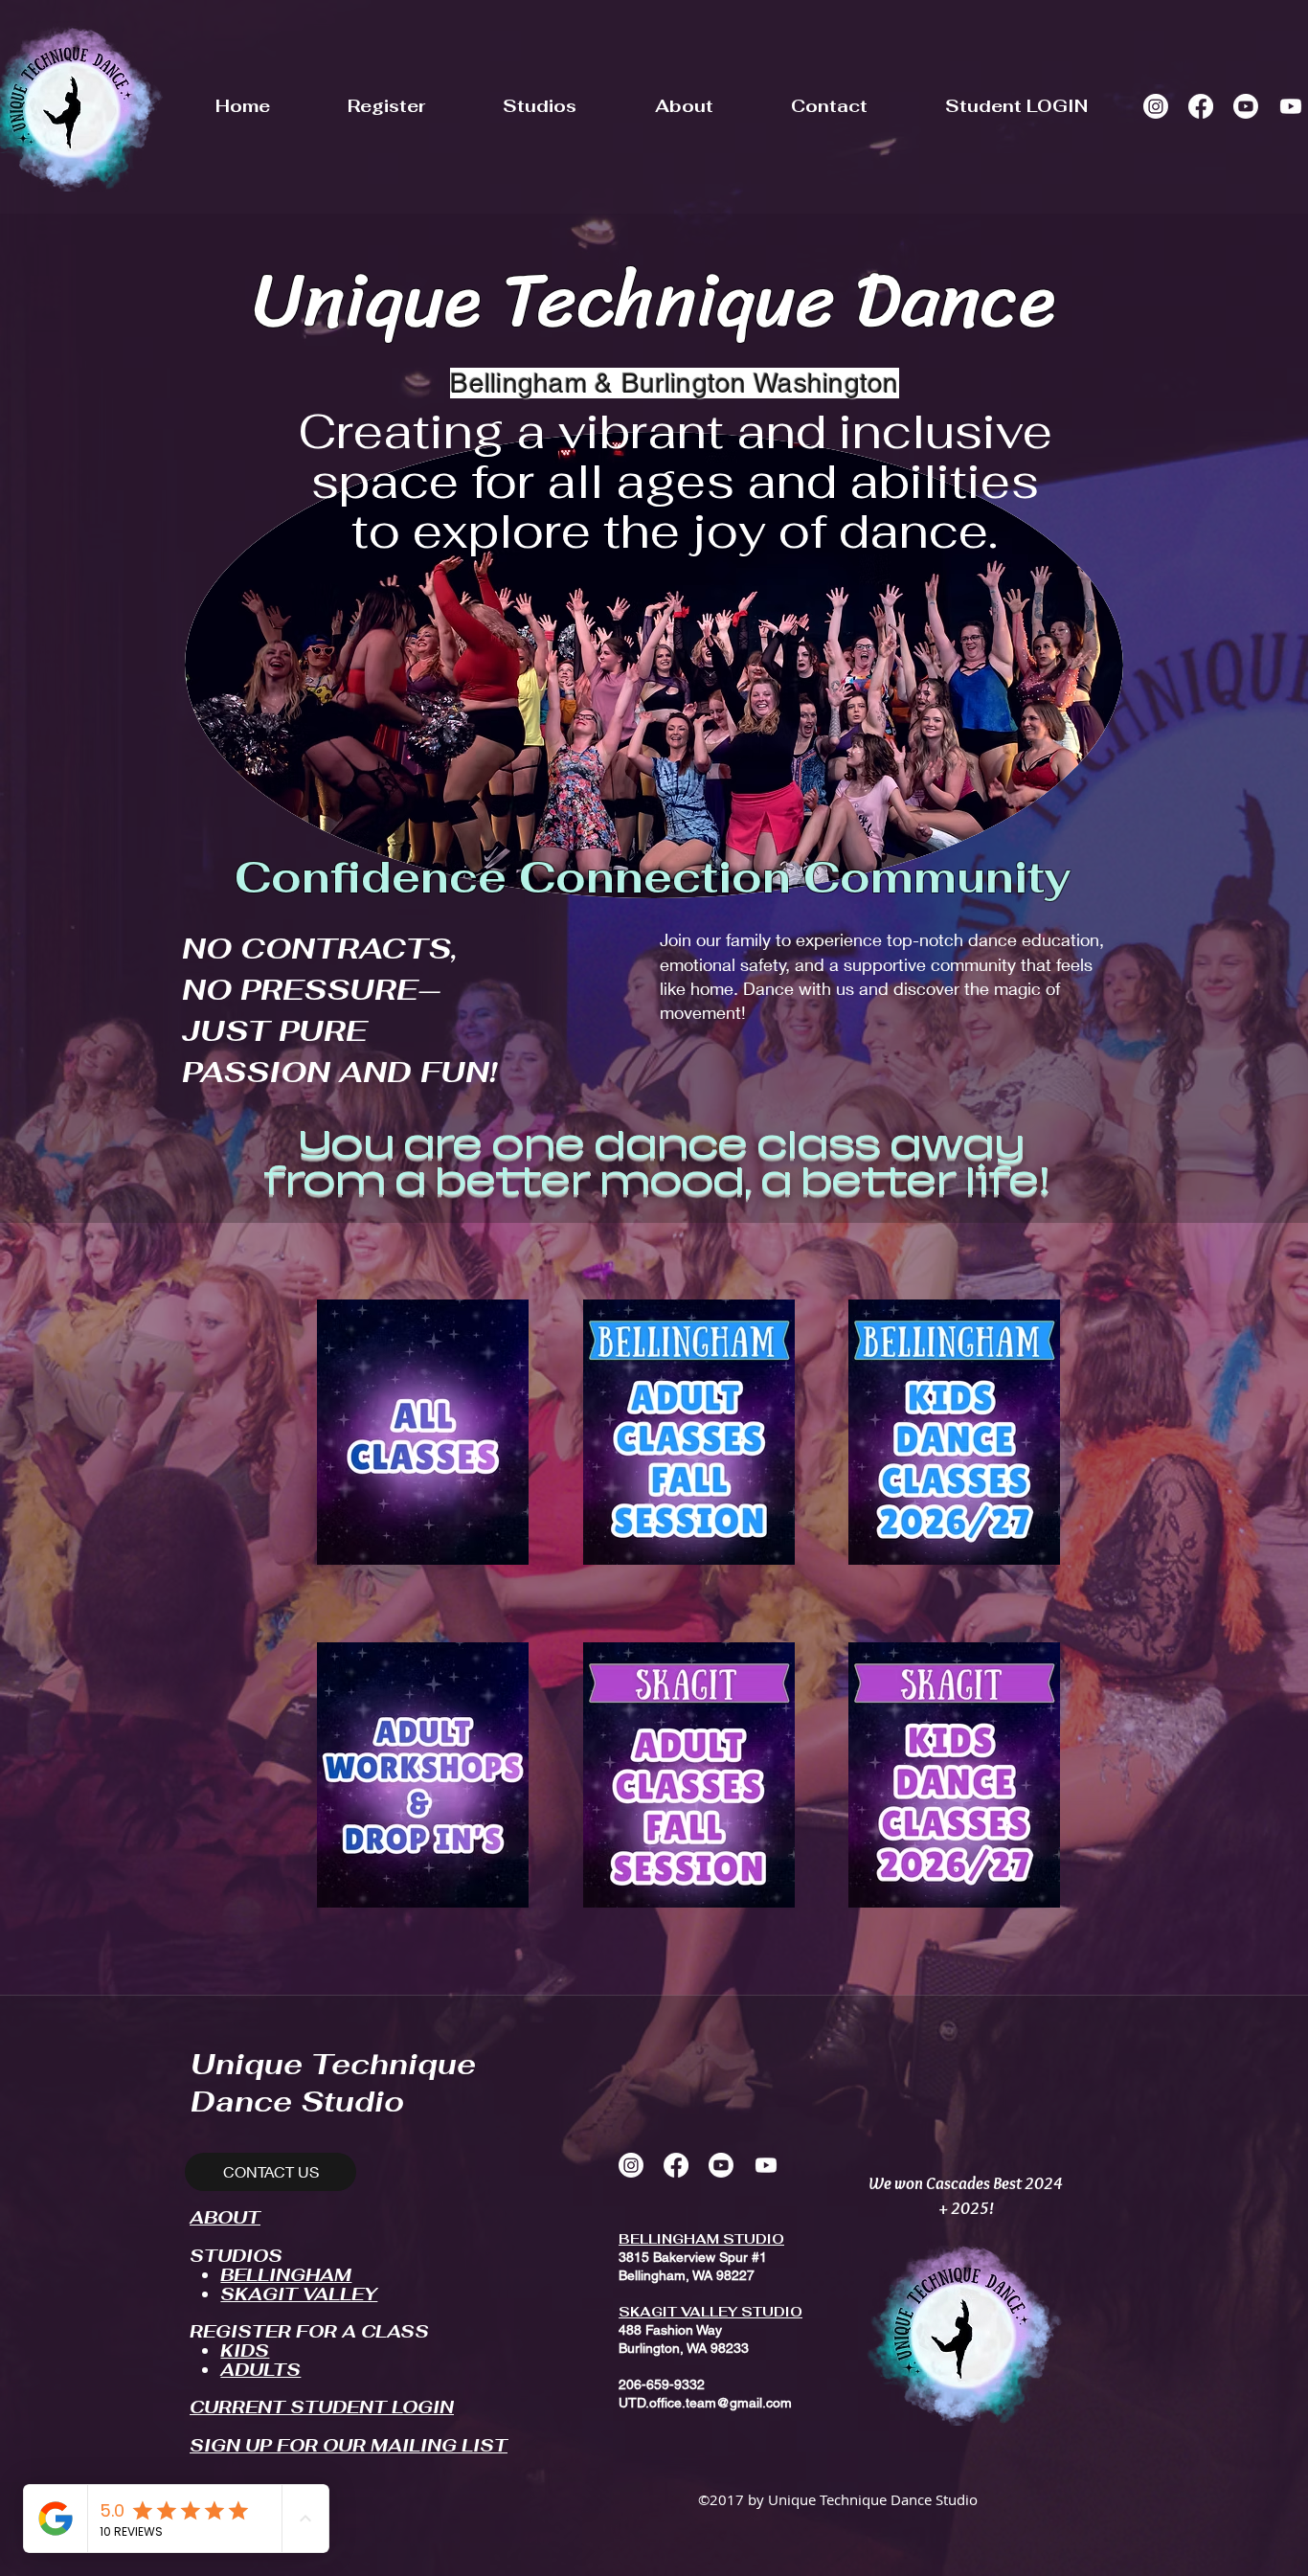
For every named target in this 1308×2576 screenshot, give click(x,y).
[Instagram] (1156, 106)
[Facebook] (1201, 106)
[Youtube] (1246, 106)
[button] (386, 106)
